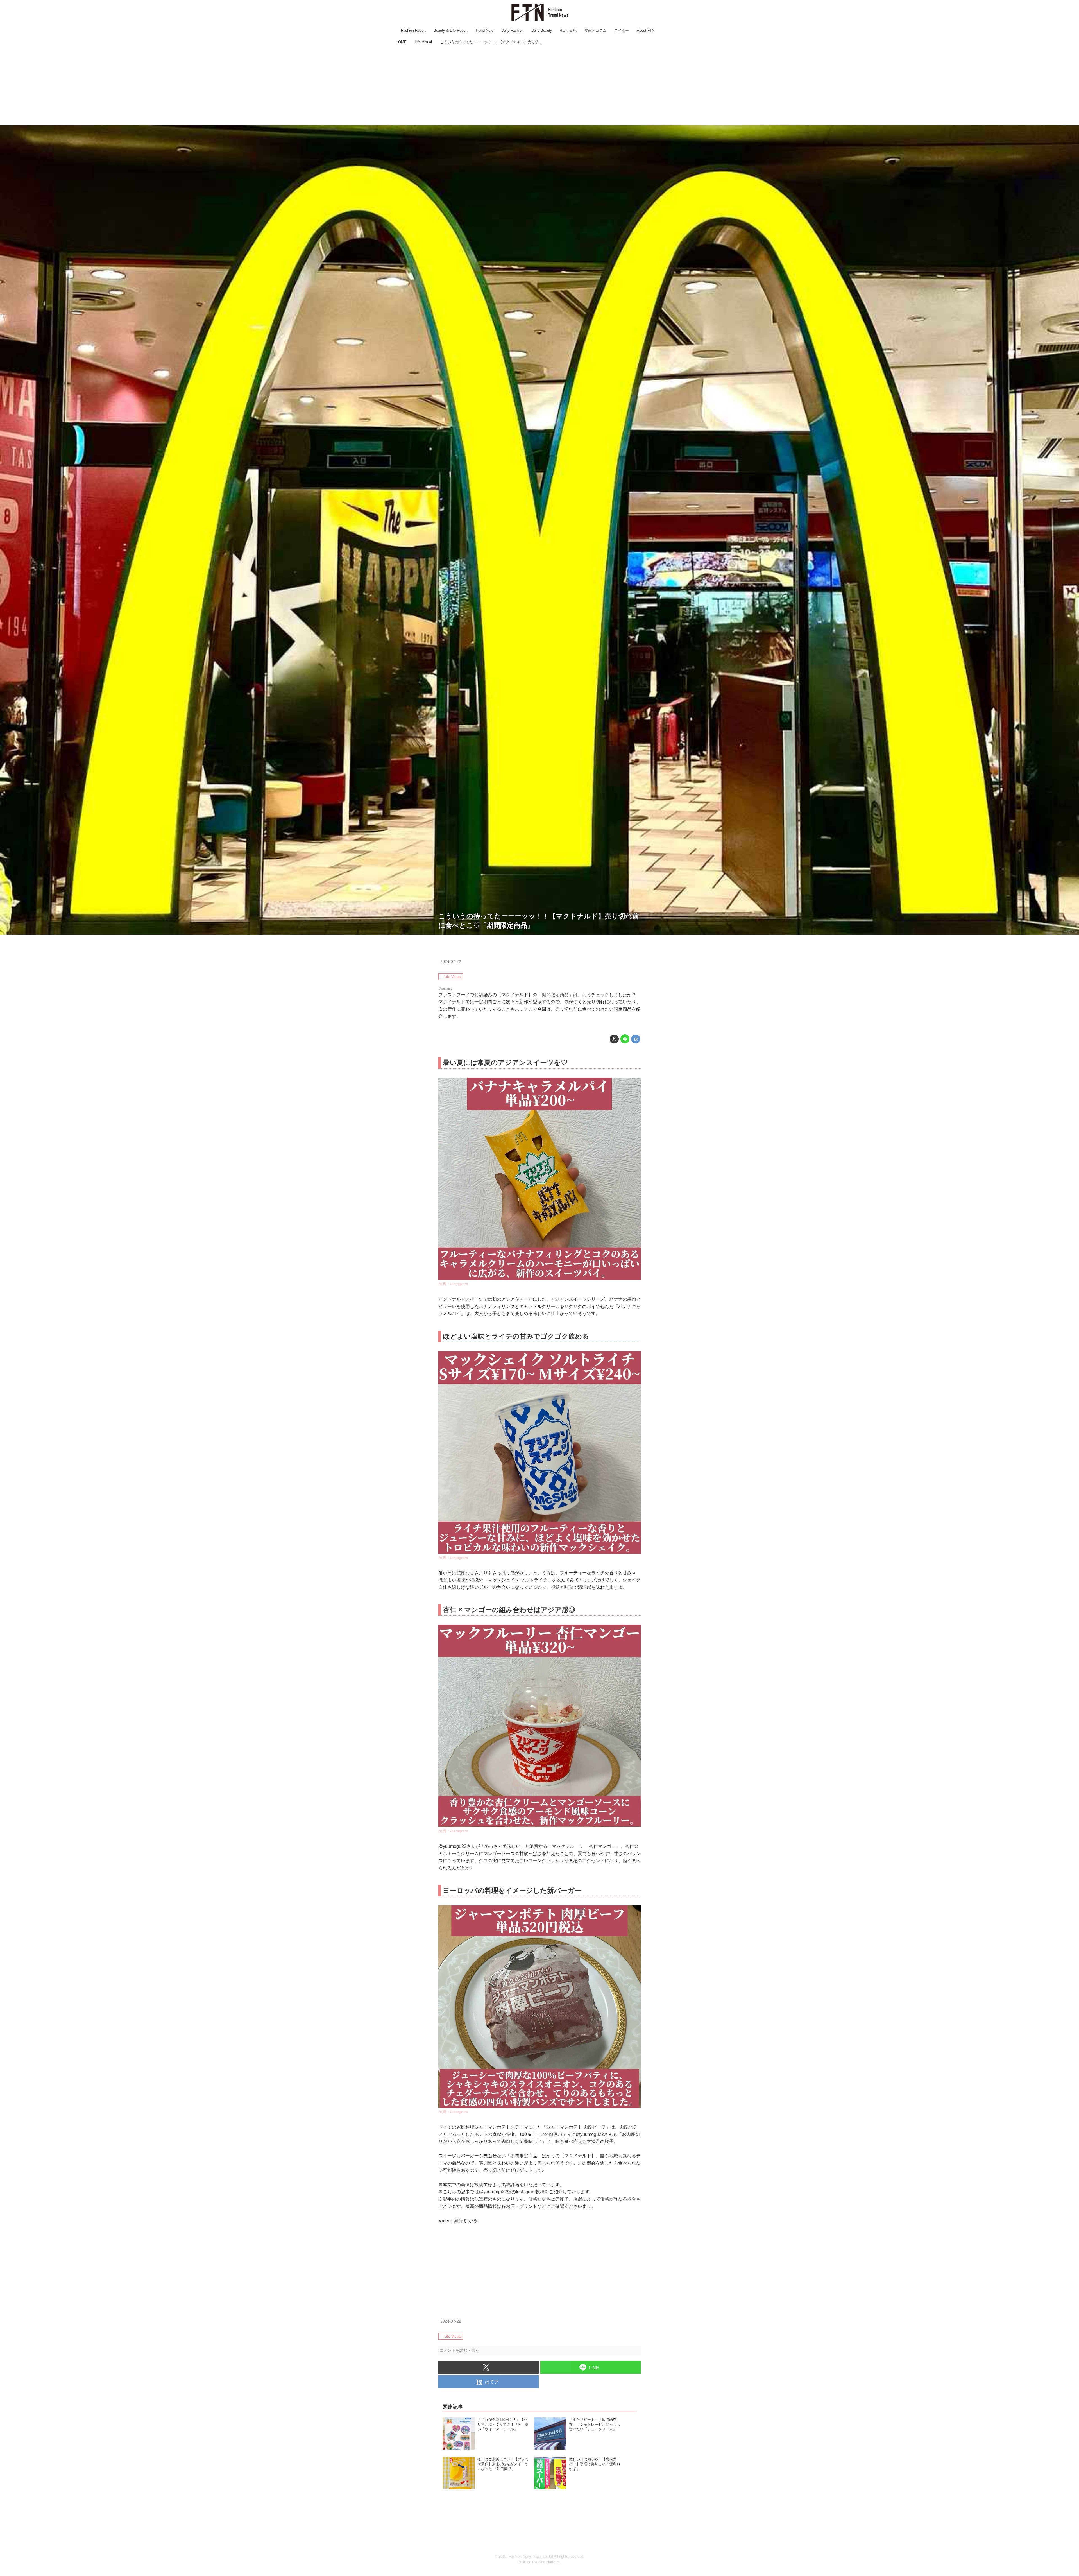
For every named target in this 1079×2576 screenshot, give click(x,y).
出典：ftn (1070, 932)
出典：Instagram (453, 1284)
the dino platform (546, 2562)
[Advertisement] (539, 86)
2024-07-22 (451, 961)
